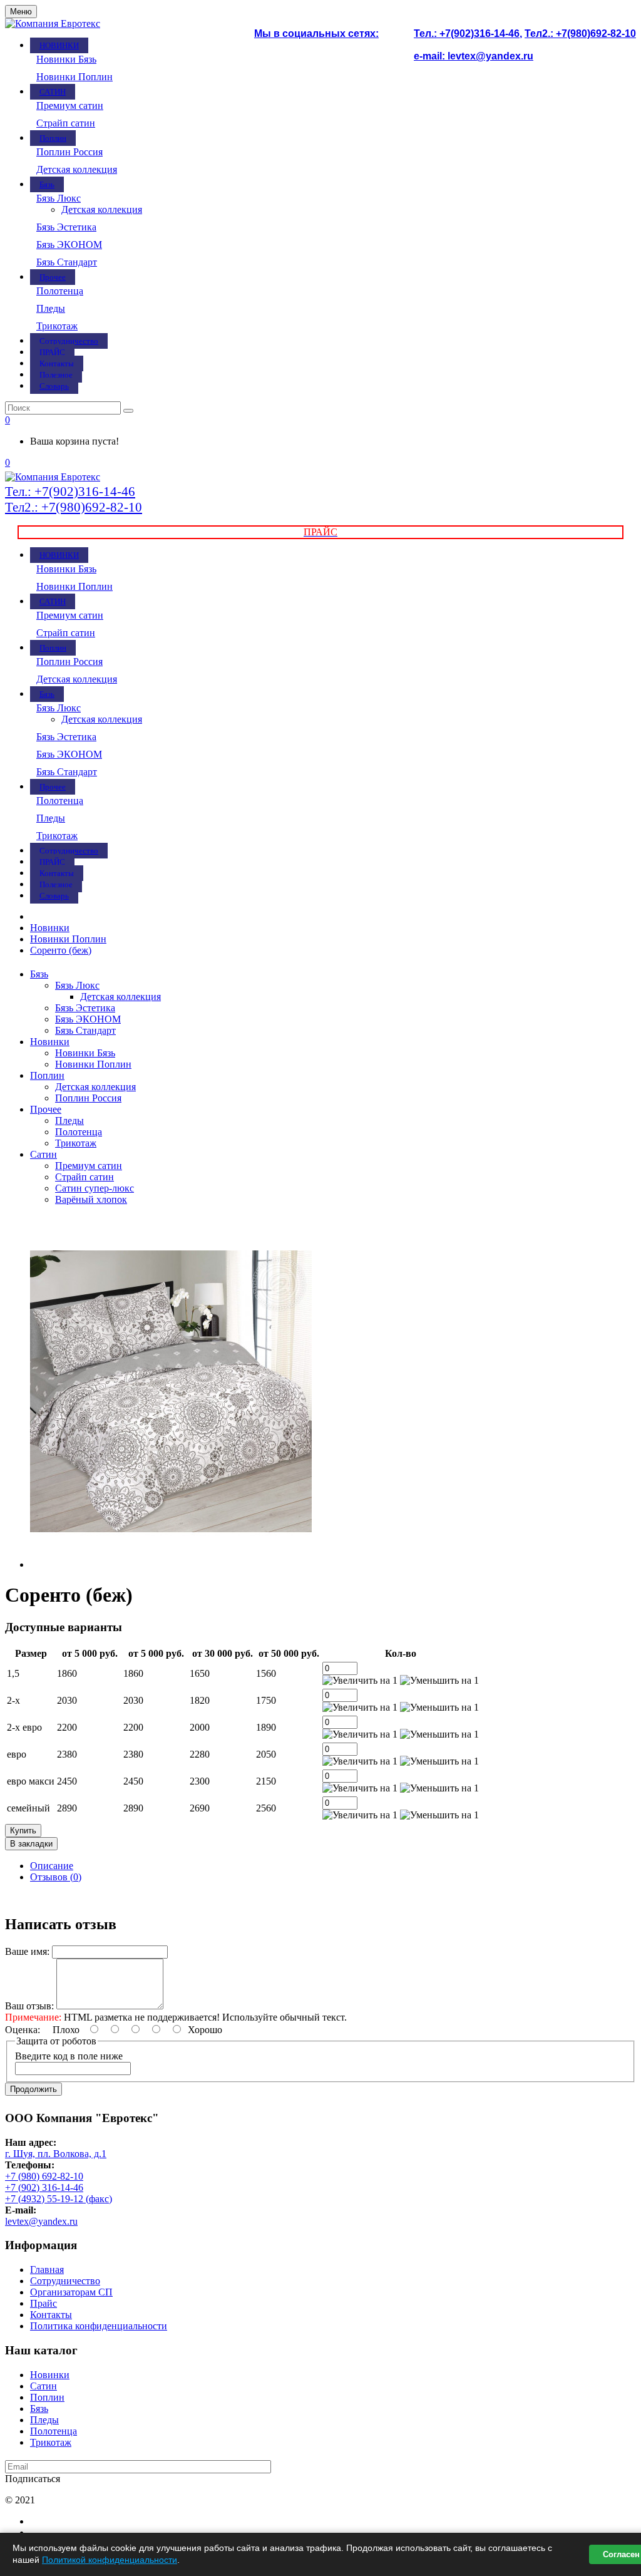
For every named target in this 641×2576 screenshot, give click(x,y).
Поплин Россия (69, 152)
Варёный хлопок (91, 1199)
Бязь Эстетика (66, 227)
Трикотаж (57, 326)
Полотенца (60, 291)
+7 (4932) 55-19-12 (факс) (59, 2199)
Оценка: (23, 2030)
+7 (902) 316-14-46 (44, 2187)
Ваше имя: (27, 1951)
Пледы (51, 308)
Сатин (44, 1154)
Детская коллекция (77, 169)
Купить (23, 1831)
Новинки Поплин (74, 77)
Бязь (39, 974)
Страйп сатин (66, 123)
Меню (21, 12)
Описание (52, 1866)
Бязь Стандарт (67, 262)
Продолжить (33, 2089)
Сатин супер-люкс (95, 1188)
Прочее (46, 1109)
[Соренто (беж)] (171, 1564)
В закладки (31, 1844)
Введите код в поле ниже (69, 2056)
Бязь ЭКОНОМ (69, 245)
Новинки (50, 1042)
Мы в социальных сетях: (316, 33)
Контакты (51, 2315)
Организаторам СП (71, 2292)
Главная (47, 2269)
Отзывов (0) (56, 1877)
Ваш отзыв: (29, 2006)
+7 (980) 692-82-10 (44, 2176)
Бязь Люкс (59, 198)
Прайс (44, 2303)
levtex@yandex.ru (41, 2221)
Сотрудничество (65, 2281)
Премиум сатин (70, 106)
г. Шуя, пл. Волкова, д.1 (56, 2154)
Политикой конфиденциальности (110, 2560)
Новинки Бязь (66, 59)
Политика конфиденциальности (99, 2326)
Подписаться (33, 2479)
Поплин (47, 1075)
